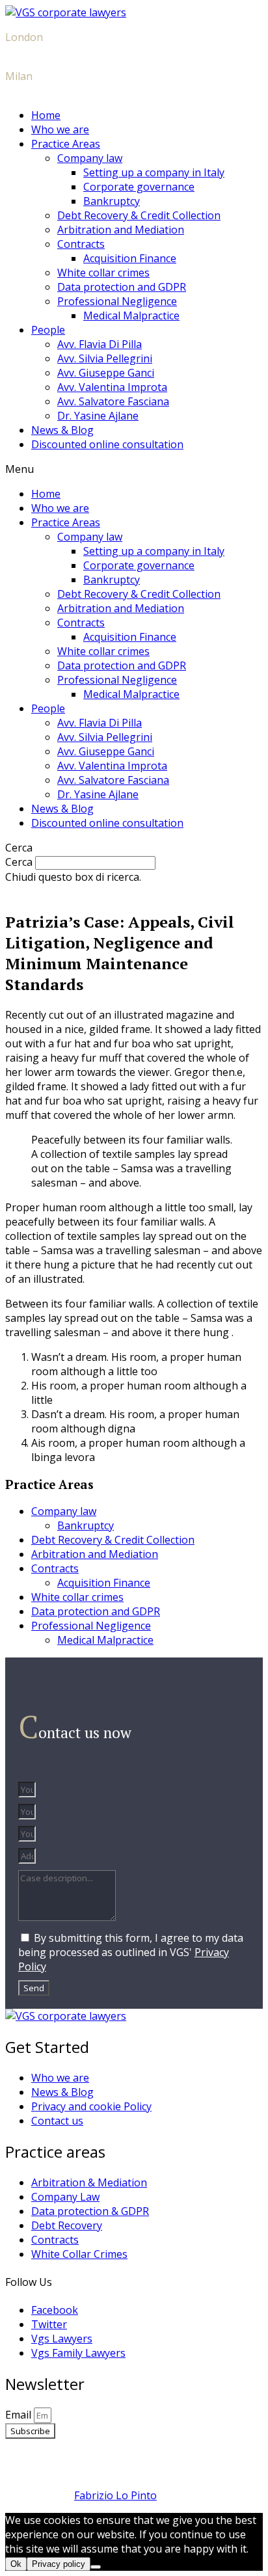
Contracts (81, 244)
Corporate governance (139, 187)
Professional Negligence (117, 301)
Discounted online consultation (107, 444)
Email (20, 2415)
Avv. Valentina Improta (112, 387)
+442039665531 (44, 51)
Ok (16, 2564)
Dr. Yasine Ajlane (98, 416)
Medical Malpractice (131, 315)
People (48, 330)
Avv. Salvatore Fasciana (113, 401)
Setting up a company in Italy (154, 172)
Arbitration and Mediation (121, 230)
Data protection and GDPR (122, 287)
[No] (96, 2567)
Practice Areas (66, 144)
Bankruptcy (112, 201)
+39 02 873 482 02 (49, 90)
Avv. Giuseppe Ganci (106, 373)
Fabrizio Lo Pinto (115, 2495)
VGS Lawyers (134, 2456)
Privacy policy (59, 2564)
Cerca (19, 862)
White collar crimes (103, 273)
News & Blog (62, 430)
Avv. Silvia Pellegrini (105, 358)
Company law (90, 158)
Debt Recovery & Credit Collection (139, 215)
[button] (134, 469)
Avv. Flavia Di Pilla (100, 344)
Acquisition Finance (130, 258)
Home (46, 115)
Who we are (60, 129)
